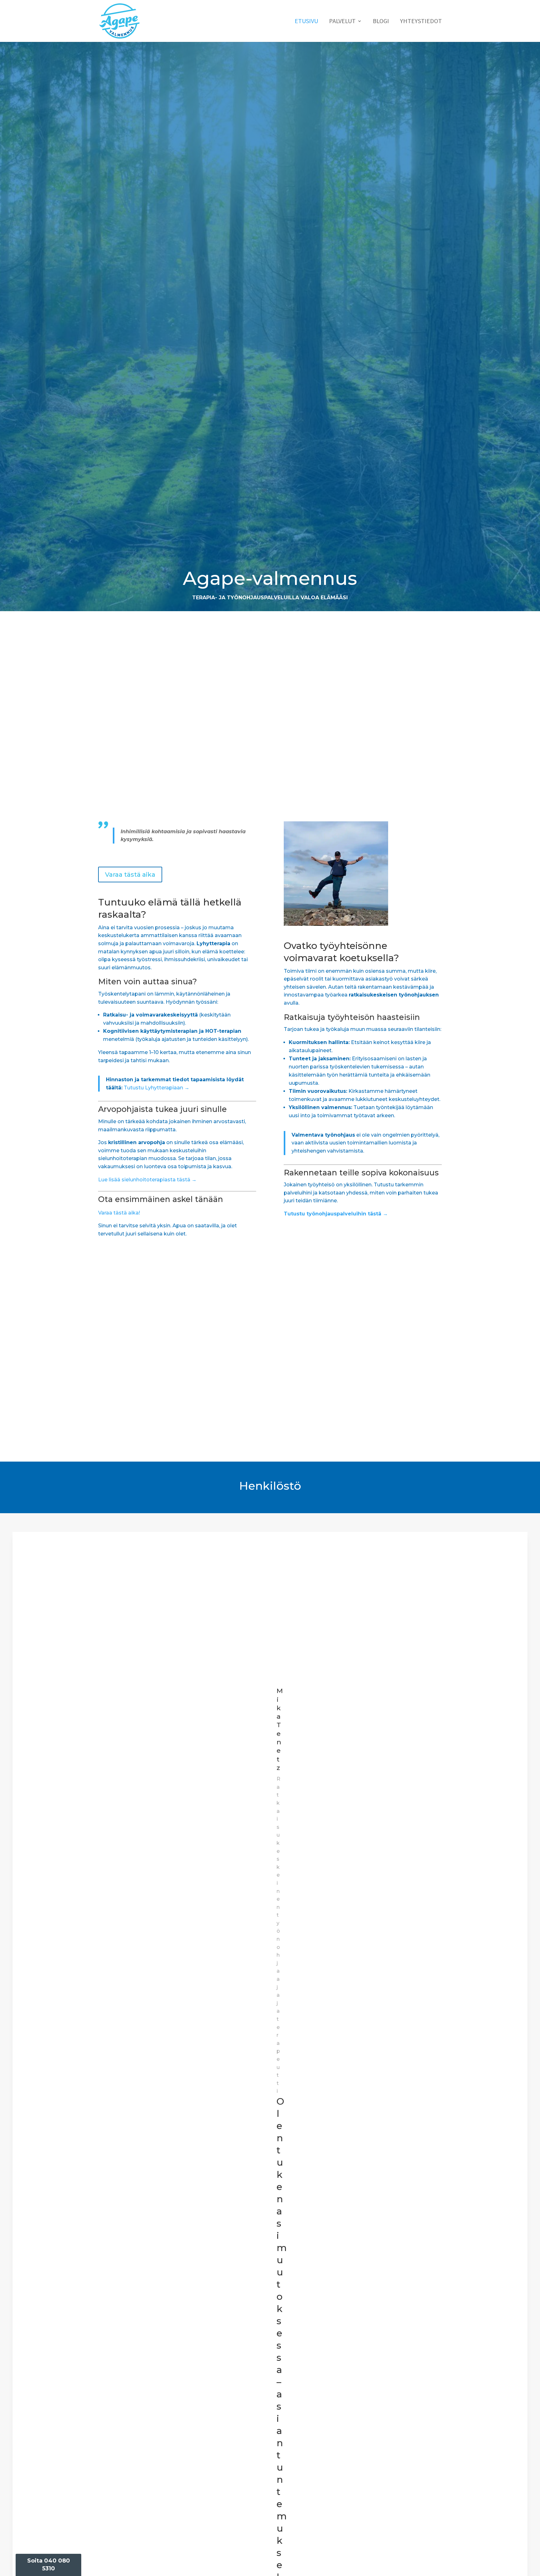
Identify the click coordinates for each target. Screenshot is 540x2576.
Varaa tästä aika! (119, 1213)
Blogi (381, 22)
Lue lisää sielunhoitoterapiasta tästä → (147, 1180)
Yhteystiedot (421, 22)
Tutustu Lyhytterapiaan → (157, 1088)
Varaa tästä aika (130, 875)
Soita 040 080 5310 (49, 2565)
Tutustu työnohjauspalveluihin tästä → (336, 1214)
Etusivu (306, 22)
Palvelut (342, 22)
